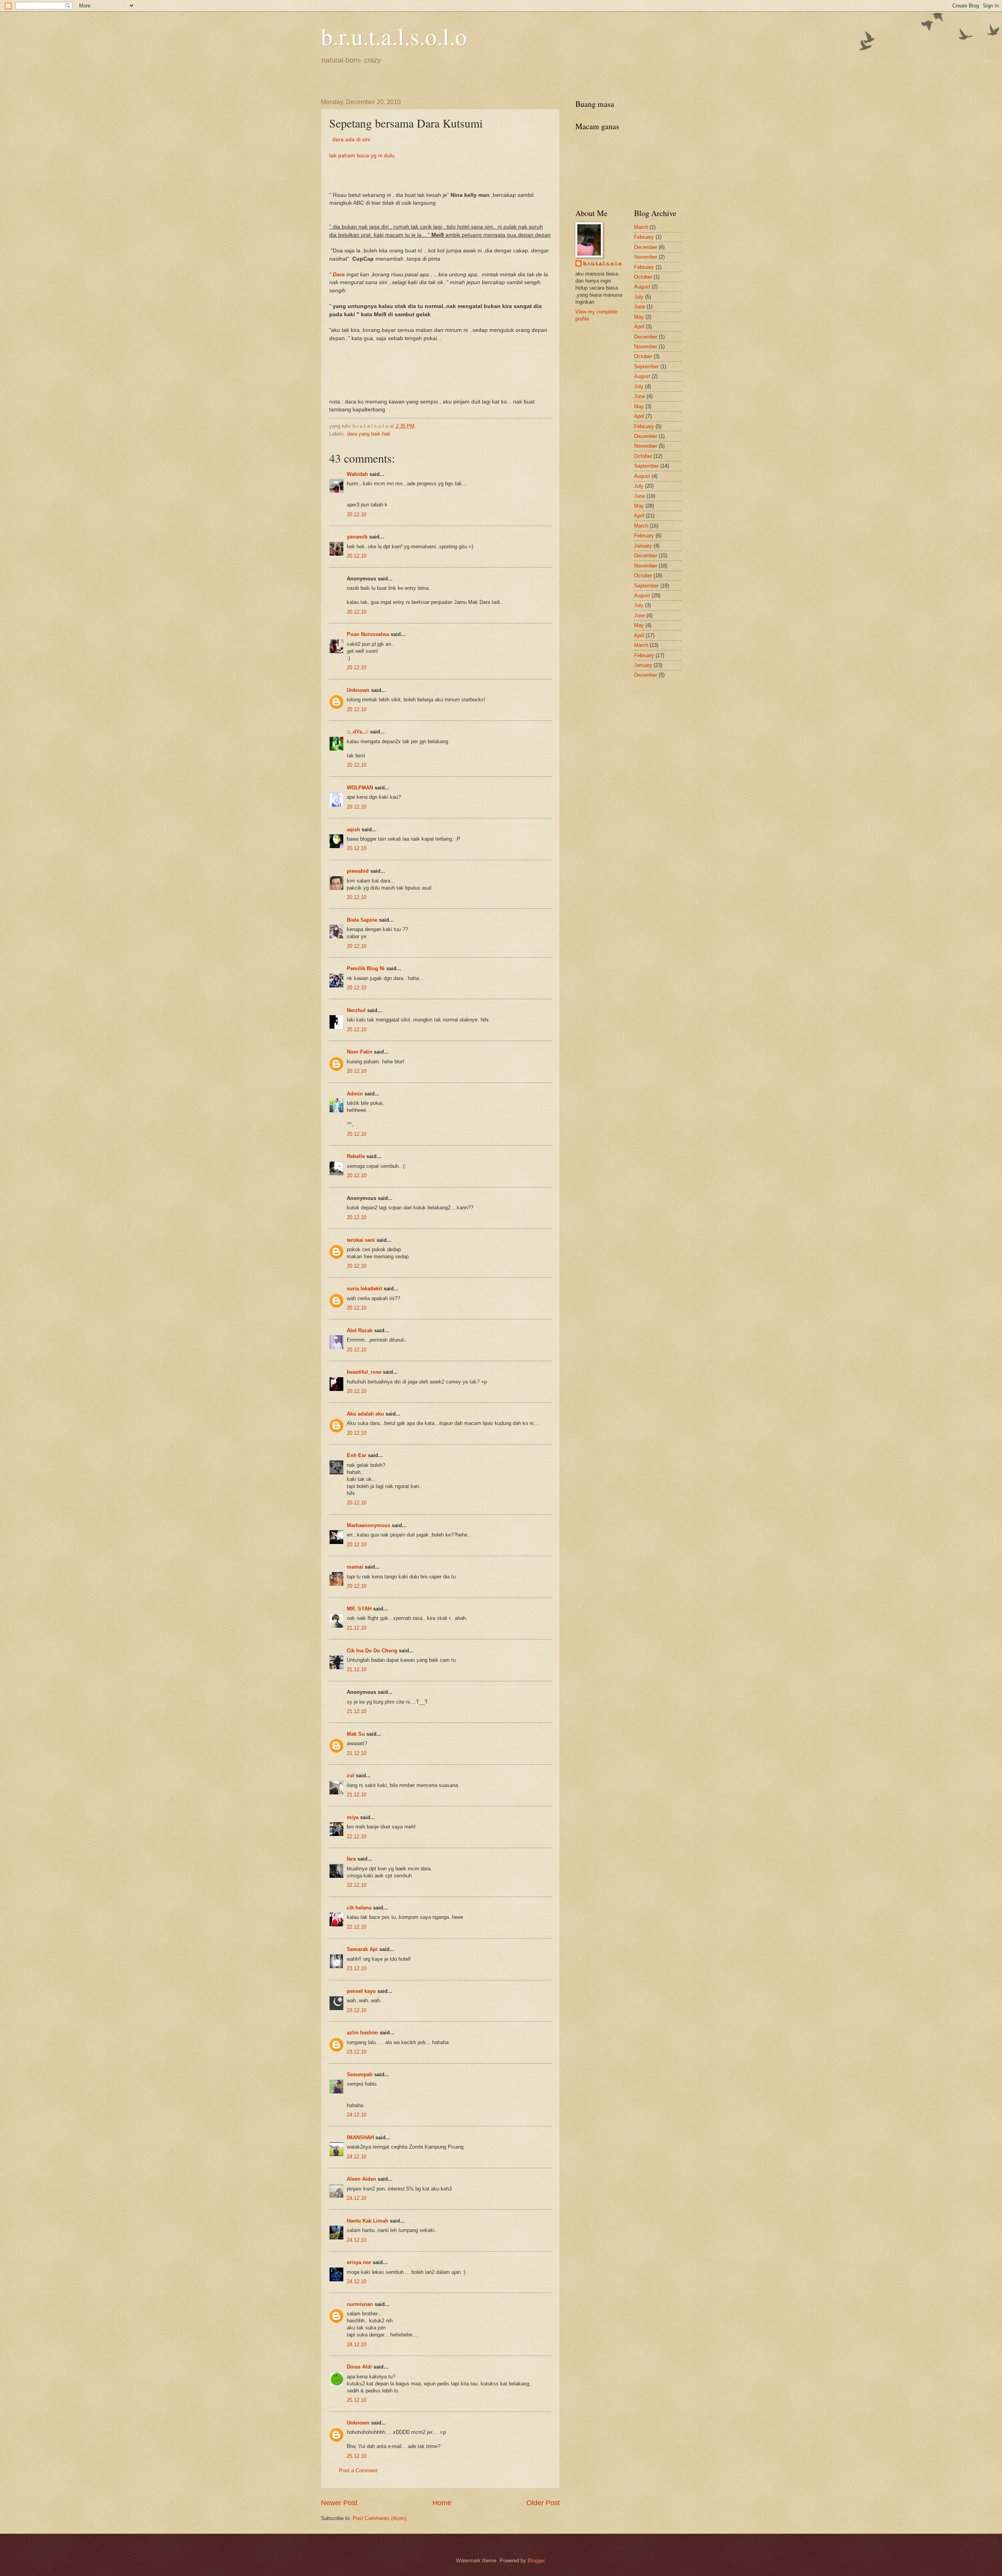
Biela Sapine (362, 920)
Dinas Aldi (359, 2367)
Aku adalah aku (365, 1414)
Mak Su (356, 1734)
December (646, 247)
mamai (355, 1567)
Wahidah (357, 474)
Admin (355, 1094)
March (641, 227)
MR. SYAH (359, 1609)
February (644, 237)
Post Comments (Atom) (379, 2518)
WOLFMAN (360, 788)
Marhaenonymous (369, 1525)
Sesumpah (360, 2074)
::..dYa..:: (358, 732)
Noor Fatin (360, 1052)
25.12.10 (357, 2400)
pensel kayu (361, 1991)
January (643, 546)
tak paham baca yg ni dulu (362, 156)
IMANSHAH (360, 2137)
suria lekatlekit (364, 1289)
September (646, 367)
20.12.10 (357, 514)
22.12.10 (357, 1837)
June (640, 307)
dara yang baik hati (369, 434)
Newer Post (339, 2503)
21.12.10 (357, 1628)
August (642, 287)
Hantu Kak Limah (368, 2221)
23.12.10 (357, 1968)
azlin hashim (362, 2033)
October (643, 277)
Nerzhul (356, 1010)
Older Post (543, 2503)
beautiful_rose (364, 1372)
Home (442, 2503)
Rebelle (356, 1156)
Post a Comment (358, 2471)
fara (351, 1859)
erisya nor (359, 2262)
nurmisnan (360, 2304)
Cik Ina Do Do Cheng (372, 1651)
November (646, 257)
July (639, 297)
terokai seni (361, 1240)
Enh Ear (357, 1455)
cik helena (359, 1908)
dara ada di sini (350, 140)
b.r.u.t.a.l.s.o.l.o (394, 36)
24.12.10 (357, 2115)
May (639, 317)
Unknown (358, 690)
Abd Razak (360, 1330)
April (639, 327)
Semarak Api (362, 1949)
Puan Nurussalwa (368, 634)
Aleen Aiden (361, 2179)
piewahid (358, 871)
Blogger (536, 2561)
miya (353, 1817)
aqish (353, 830)
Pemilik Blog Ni (366, 968)
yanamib (357, 537)
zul (351, 1775)
